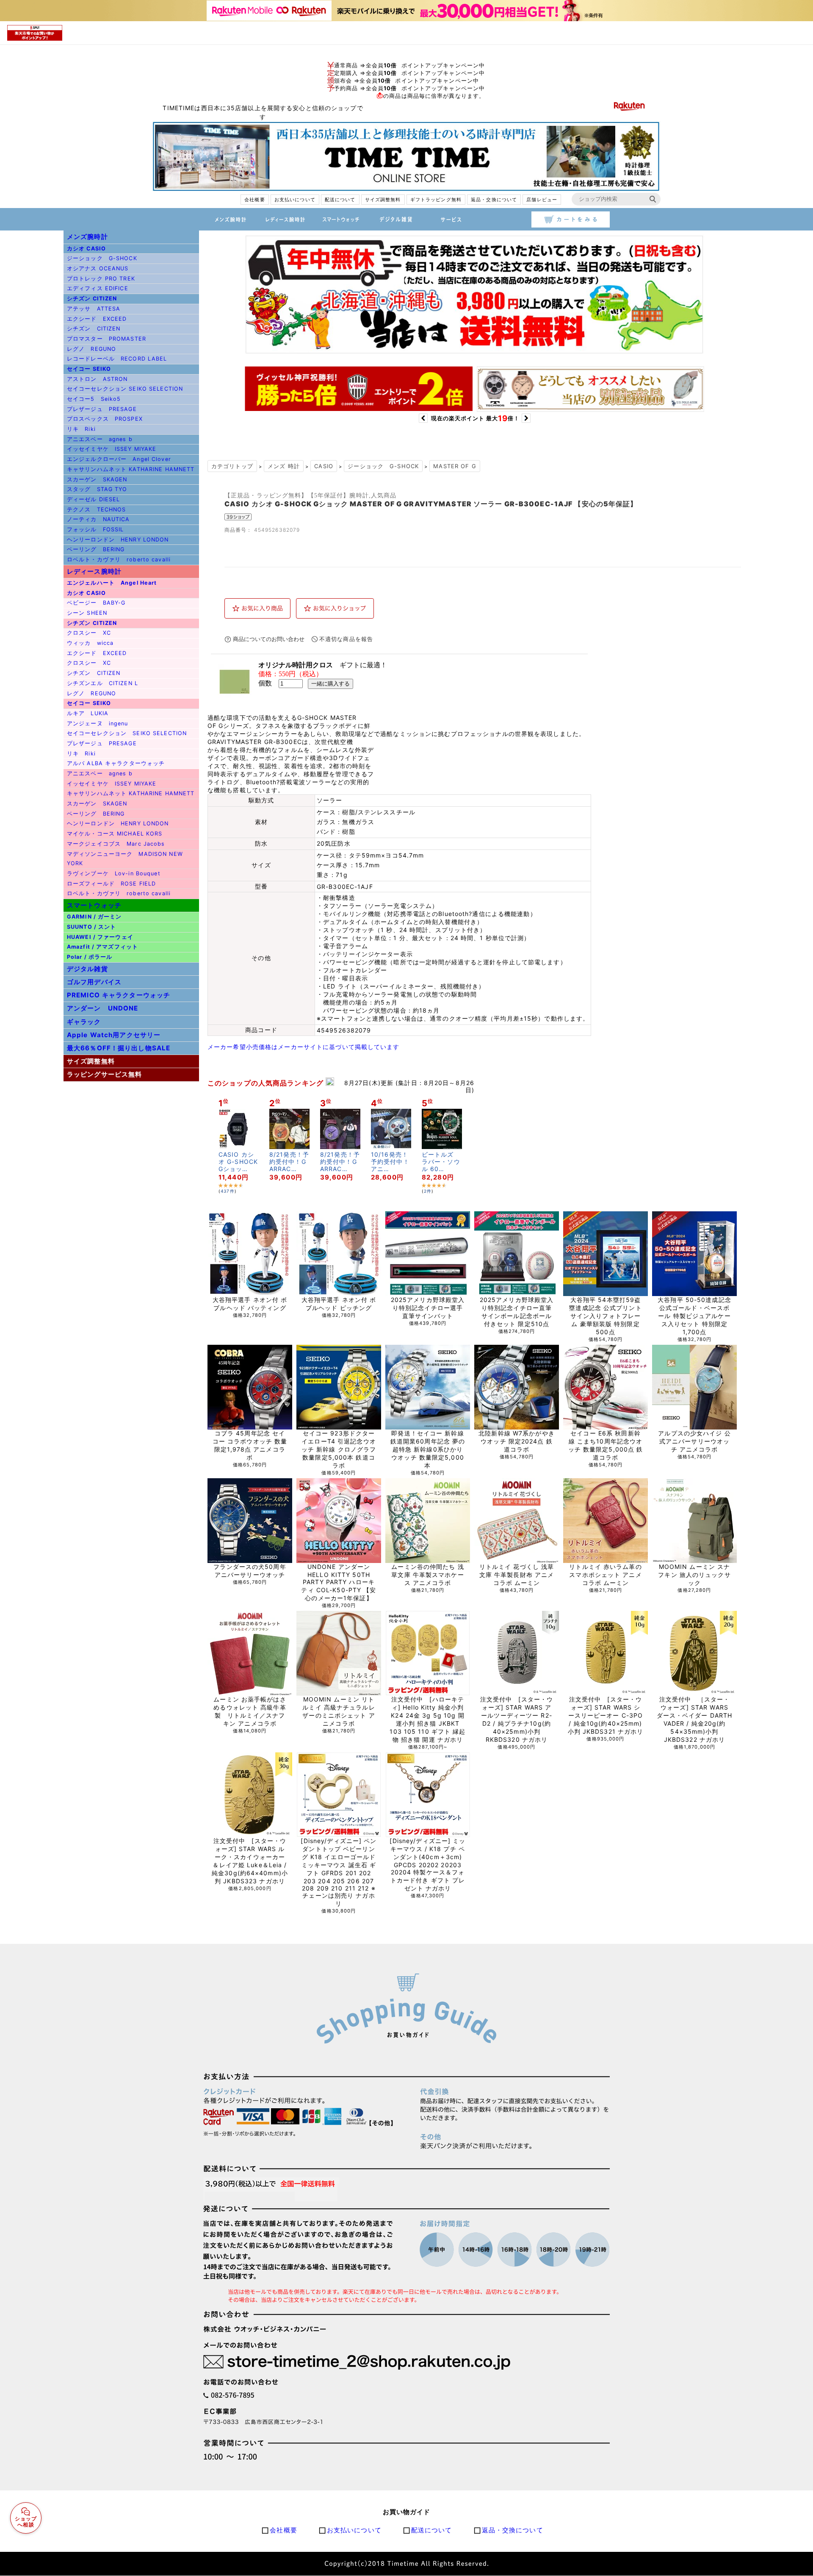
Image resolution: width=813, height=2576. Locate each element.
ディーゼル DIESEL (93, 499)
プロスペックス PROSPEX (105, 419)
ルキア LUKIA (88, 713)
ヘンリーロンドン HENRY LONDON (118, 540)
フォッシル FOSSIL (95, 529)
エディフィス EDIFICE (98, 288)
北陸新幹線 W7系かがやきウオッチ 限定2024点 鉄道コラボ (517, 1441)
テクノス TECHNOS (96, 509)
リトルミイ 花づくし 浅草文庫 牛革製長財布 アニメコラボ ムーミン (517, 1575)
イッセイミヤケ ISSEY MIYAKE (112, 449)
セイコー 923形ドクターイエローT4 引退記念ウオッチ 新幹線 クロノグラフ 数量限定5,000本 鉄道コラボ (339, 1449)
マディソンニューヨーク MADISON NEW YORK (125, 859)
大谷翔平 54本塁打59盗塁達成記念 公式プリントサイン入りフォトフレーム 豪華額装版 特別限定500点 (605, 1316)
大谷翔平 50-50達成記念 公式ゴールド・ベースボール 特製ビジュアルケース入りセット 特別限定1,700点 (694, 1316)
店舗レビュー (542, 200)
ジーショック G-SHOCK (102, 258)
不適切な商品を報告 (346, 639)
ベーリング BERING (96, 549)
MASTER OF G (455, 466)
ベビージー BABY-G (96, 603)
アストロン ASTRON (97, 379)
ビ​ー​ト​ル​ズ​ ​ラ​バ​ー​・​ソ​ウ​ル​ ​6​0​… (441, 1162)
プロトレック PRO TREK (101, 279)
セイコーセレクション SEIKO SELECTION (125, 389)
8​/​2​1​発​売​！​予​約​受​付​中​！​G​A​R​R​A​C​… (289, 1162)
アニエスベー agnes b (100, 439)
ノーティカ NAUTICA (98, 519)
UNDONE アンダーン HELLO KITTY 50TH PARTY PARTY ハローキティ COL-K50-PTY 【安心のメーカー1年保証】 (339, 1582)
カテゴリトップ (232, 466)
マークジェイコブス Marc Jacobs (116, 844)
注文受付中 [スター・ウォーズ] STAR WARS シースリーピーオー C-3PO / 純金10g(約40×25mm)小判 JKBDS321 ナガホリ (606, 1715)
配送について (340, 200)
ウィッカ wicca (90, 643)
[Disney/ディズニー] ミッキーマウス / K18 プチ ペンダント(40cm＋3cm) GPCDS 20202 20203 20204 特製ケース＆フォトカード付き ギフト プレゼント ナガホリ (427, 1864)
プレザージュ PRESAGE (102, 409)
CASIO (324, 466)
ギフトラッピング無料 (436, 200)
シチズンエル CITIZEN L (102, 683)
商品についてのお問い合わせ (269, 639)
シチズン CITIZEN (94, 329)
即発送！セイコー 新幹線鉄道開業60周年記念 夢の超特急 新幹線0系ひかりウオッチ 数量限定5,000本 (428, 1449)
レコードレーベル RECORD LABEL (117, 359)
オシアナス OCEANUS (98, 268)
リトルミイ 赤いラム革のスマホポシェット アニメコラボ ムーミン (605, 1575)
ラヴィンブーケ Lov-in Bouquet (114, 873)
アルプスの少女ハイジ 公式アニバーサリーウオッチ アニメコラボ (694, 1441)
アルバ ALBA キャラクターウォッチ (116, 763)
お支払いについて (295, 200)
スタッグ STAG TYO (97, 489)
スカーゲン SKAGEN (97, 479)
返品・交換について (494, 200)
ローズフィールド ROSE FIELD (111, 884)
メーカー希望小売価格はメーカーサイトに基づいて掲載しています (304, 1047)
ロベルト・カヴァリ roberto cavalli (119, 559)
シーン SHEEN (87, 613)
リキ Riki (81, 429)
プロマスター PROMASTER (106, 339)
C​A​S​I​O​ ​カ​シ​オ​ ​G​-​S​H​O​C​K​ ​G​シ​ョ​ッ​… (238, 1162)
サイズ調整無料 (383, 200)
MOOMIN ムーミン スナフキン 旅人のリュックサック (694, 1575)
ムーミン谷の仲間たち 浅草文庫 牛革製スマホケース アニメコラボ (427, 1575)
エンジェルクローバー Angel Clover (119, 459)
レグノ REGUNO (91, 349)
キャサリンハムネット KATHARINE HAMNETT (131, 469)
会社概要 (254, 200)
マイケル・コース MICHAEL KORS (115, 834)
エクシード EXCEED (97, 319)
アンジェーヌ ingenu (98, 723)
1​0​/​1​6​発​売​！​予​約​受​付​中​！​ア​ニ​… (390, 1162)
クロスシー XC (89, 633)
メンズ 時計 (284, 466)
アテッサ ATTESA (94, 309)
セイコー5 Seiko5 (94, 399)
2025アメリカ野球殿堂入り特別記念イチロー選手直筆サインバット (428, 1308)
